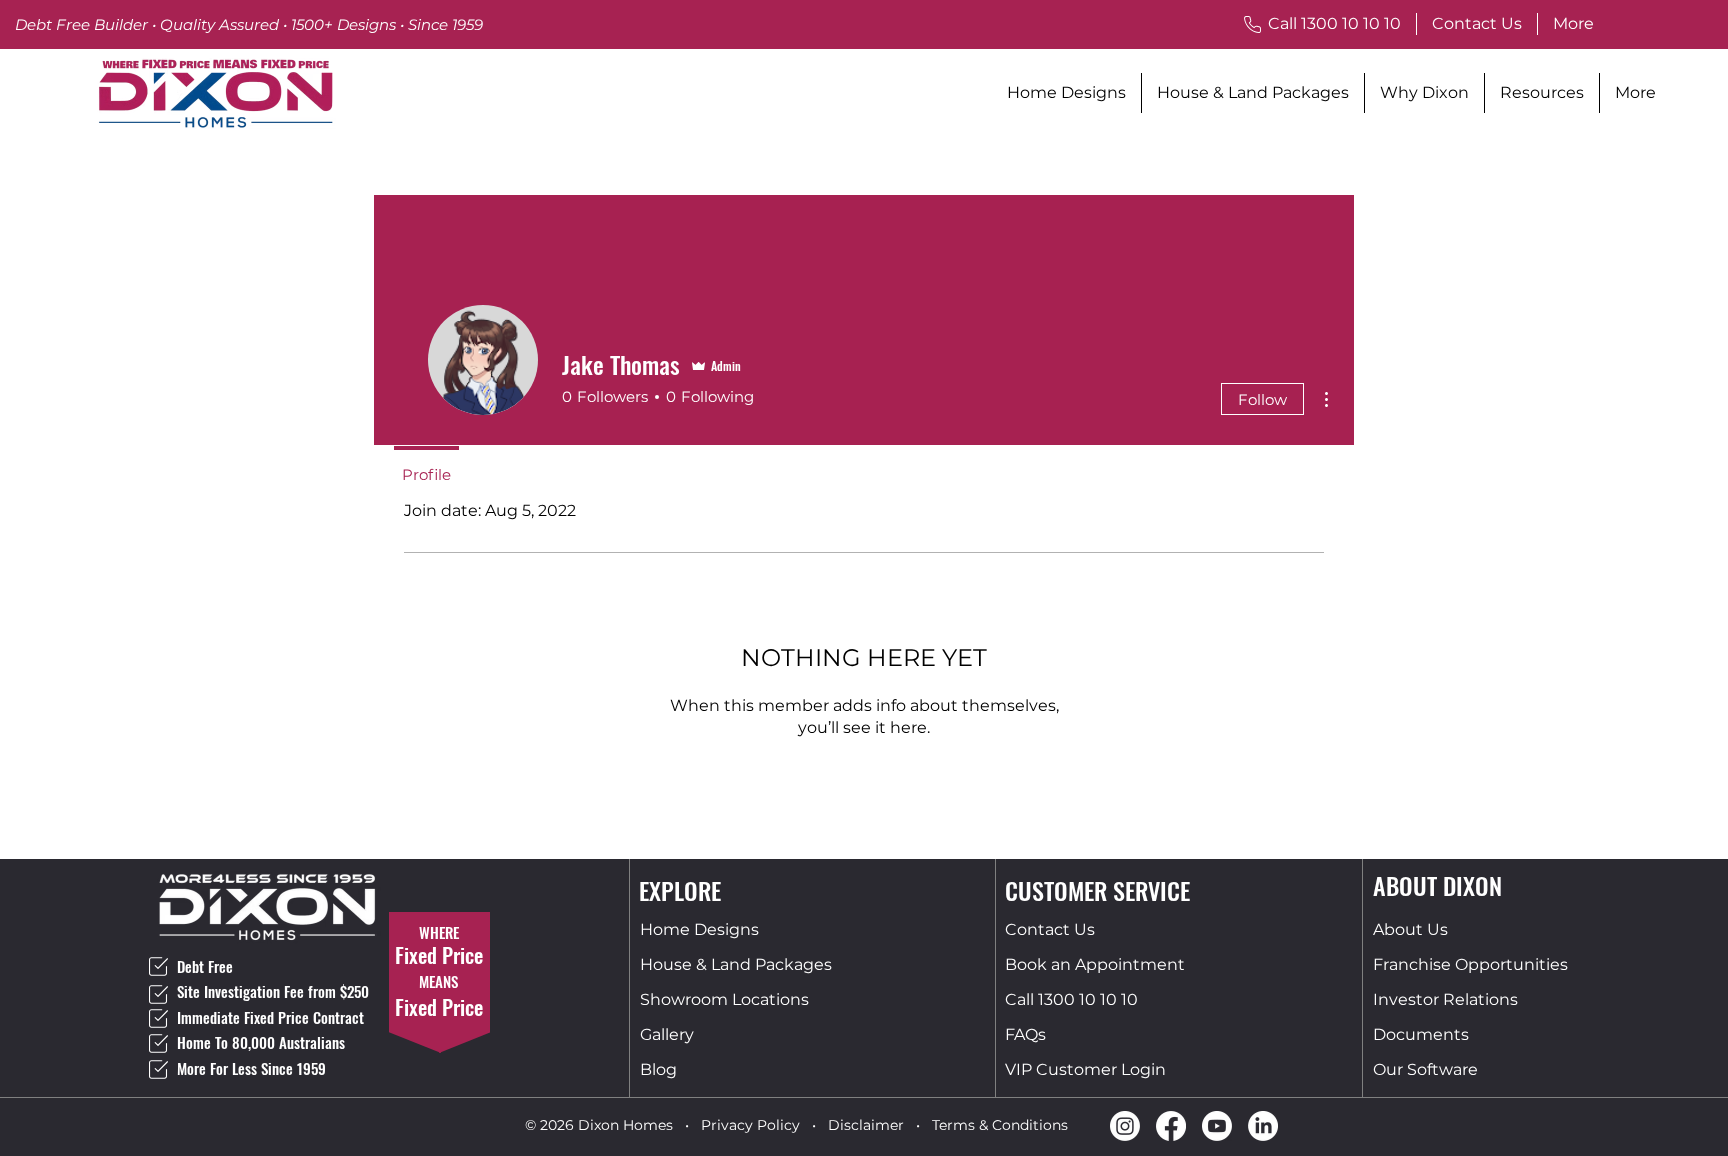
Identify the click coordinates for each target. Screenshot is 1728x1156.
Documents (1421, 1034)
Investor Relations (1445, 999)
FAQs (1025, 1034)
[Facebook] (1171, 1126)
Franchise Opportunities (1470, 964)
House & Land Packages (736, 964)
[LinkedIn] (1263, 1126)
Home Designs (699, 929)
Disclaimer (866, 1125)
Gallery (667, 1034)
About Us (1410, 929)
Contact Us (1050, 929)
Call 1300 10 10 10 (1071, 999)
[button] (1424, 93)
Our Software (1425, 1069)
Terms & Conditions (1000, 1125)
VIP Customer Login (1085, 1069)
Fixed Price (439, 1006)
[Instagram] (1125, 1126)
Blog (658, 1069)
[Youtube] (1217, 1126)
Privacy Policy (750, 1125)
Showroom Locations (724, 999)
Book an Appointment (1095, 964)
